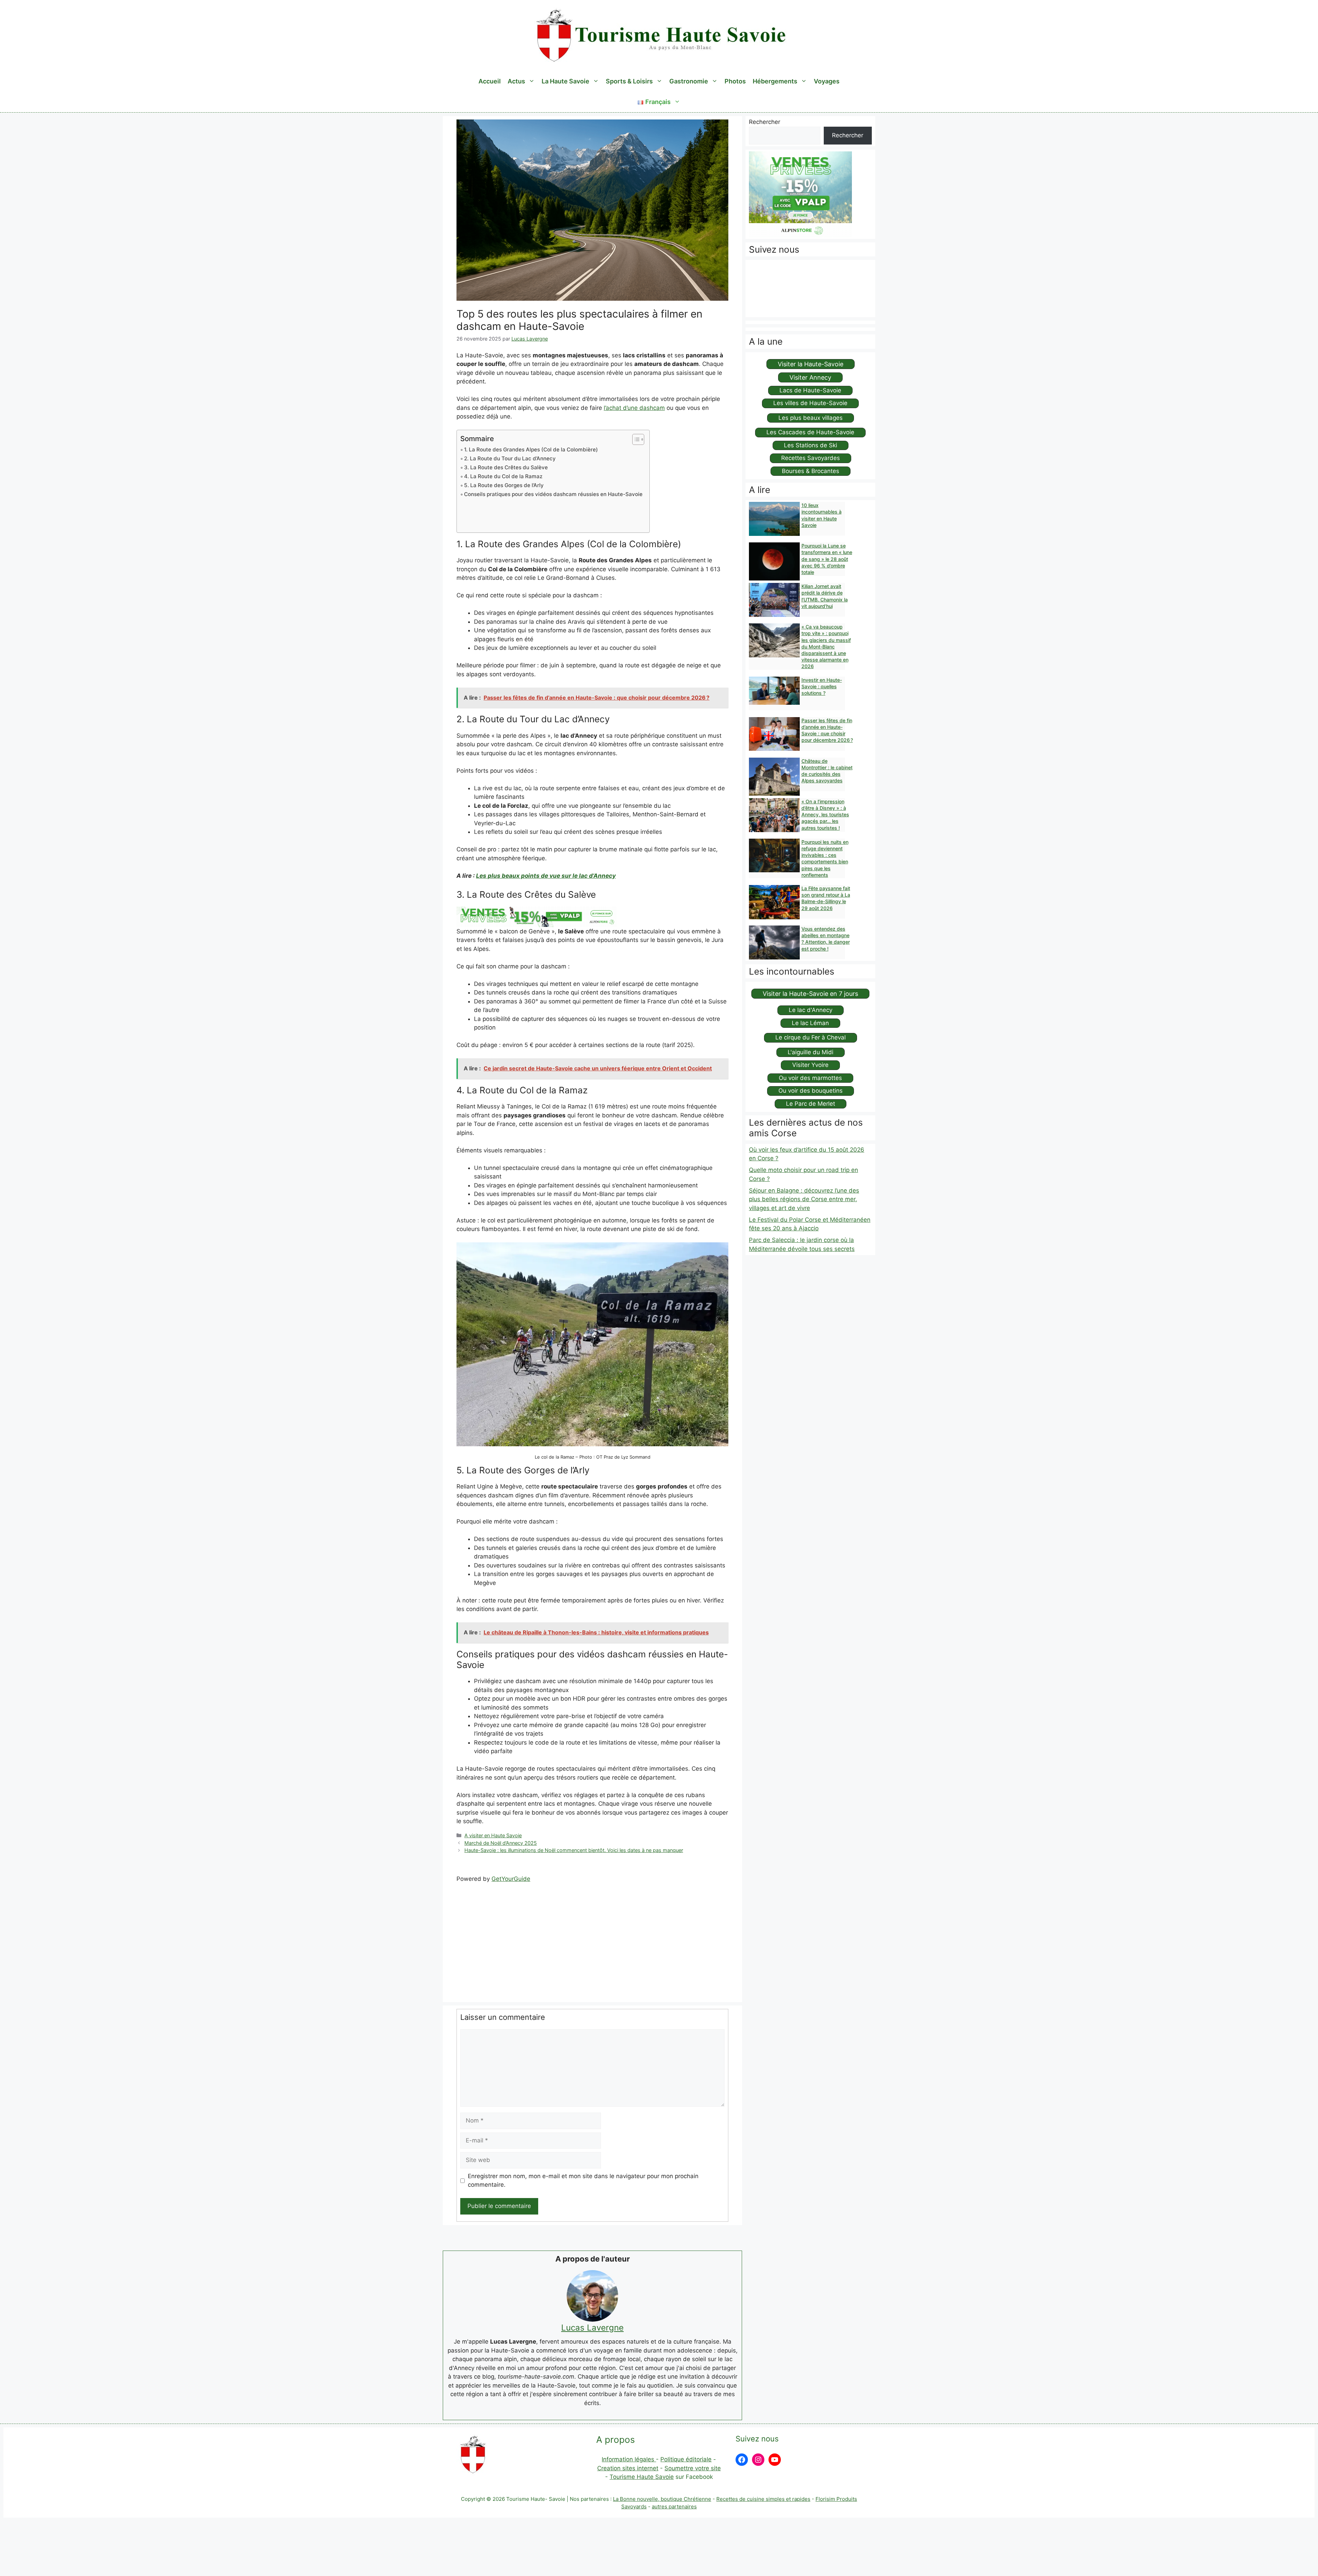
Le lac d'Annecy (811, 1010)
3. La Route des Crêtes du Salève (506, 467)
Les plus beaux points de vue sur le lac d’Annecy (546, 876)
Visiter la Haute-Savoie (811, 364)
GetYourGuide (511, 1879)
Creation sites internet (628, 2468)
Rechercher (765, 122)
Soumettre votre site (693, 2468)
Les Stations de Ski (811, 445)
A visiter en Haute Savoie (493, 1835)
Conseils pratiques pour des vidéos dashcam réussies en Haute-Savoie (553, 494)
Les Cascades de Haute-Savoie (810, 432)
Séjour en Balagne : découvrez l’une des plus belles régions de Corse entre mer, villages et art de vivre (804, 1199)
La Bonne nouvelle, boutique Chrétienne (662, 2499)
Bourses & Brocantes (811, 471)
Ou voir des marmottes (810, 1078)
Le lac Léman (810, 1023)
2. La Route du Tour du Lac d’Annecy (510, 458)
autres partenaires (674, 2506)
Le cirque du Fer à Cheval (811, 1037)
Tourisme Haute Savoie (642, 2477)
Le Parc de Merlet (811, 1104)
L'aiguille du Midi (811, 1052)
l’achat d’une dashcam (634, 408)
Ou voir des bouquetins (811, 1091)
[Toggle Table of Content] (635, 439)
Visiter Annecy (810, 377)
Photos (735, 81)
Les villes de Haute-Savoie (810, 403)
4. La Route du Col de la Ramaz (503, 476)
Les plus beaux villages (811, 418)
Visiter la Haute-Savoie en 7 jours (810, 994)
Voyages (827, 81)
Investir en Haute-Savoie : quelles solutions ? (822, 686)
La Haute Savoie (565, 81)
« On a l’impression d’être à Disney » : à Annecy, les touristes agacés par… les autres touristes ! (825, 815)
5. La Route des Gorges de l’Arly (504, 485)
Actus (516, 81)
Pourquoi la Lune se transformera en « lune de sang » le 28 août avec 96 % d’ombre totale (827, 559)
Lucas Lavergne (592, 2328)
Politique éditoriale (686, 2459)
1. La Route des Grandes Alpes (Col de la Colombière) (531, 450)
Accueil (490, 81)
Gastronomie (689, 81)
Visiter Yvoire (810, 1065)
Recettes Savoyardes (811, 458)
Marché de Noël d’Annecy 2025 (501, 1843)
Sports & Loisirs (629, 81)
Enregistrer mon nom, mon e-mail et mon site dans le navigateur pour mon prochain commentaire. (583, 2181)
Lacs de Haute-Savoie (810, 390)
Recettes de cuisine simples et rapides (763, 2499)
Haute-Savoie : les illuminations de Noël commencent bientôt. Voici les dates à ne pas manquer (574, 1850)
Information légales (629, 2459)
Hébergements (775, 81)
